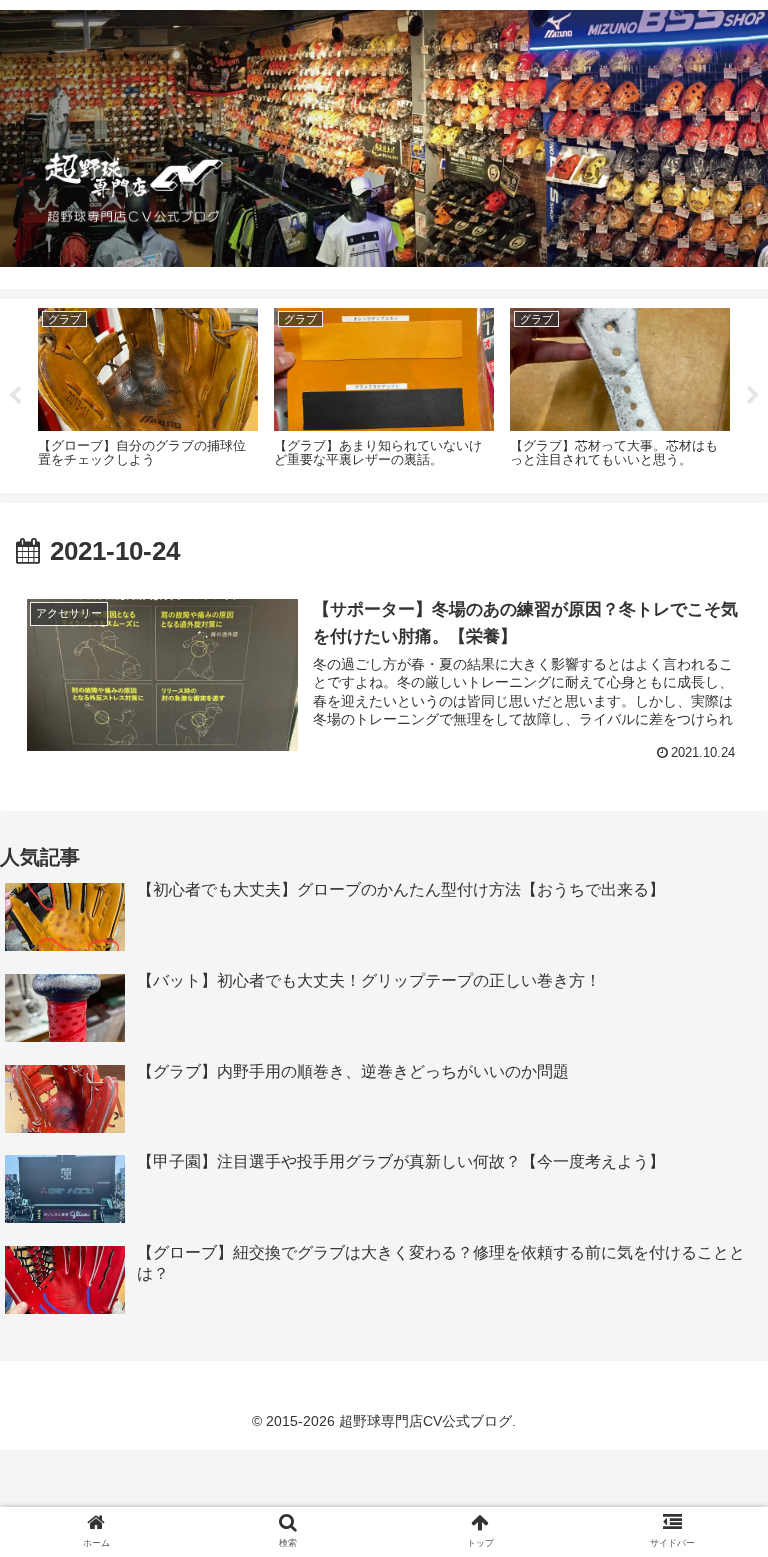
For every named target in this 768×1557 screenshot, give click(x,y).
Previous (15, 396)
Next (753, 396)
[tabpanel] (148, 392)
